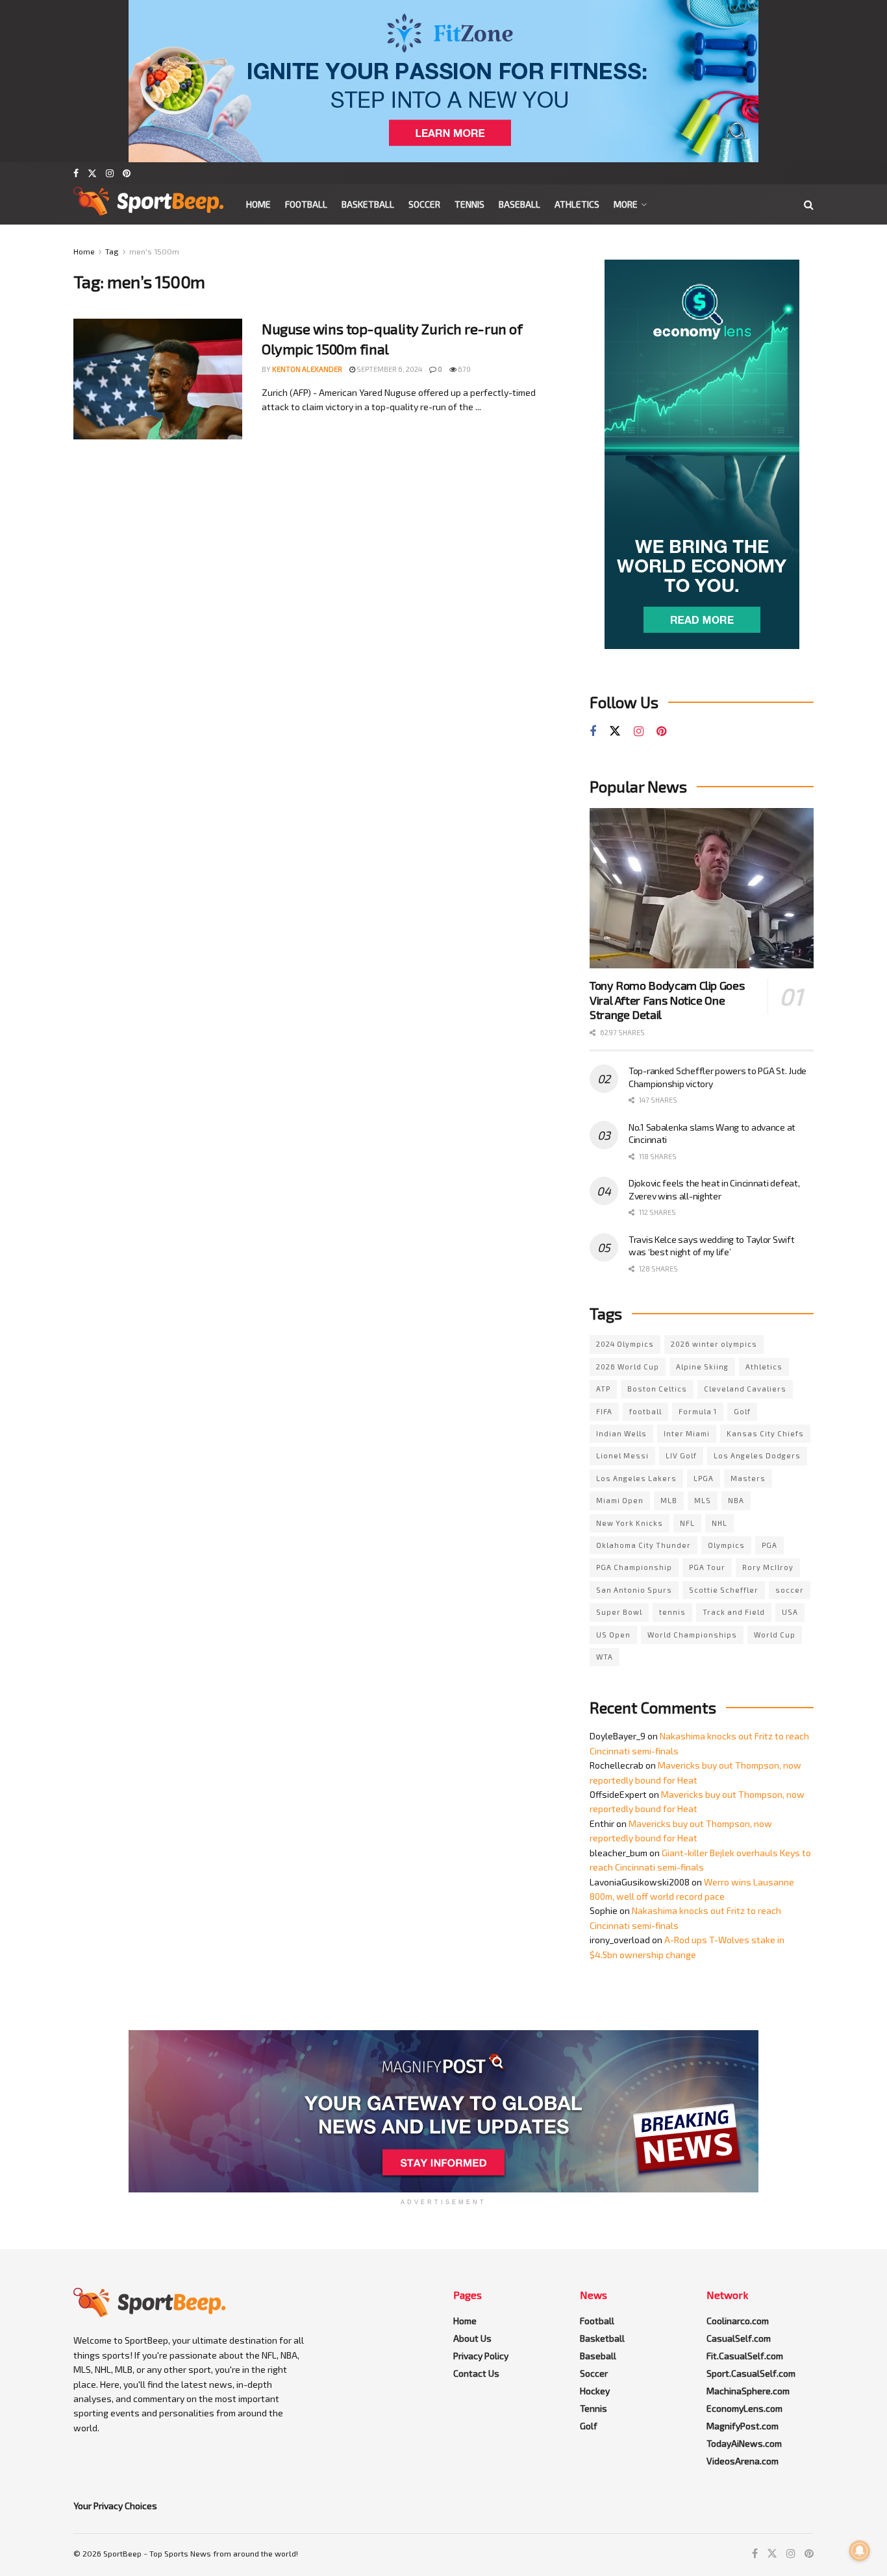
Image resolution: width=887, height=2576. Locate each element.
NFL (687, 1523)
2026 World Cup (628, 1367)
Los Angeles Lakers (636, 1478)
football (645, 1411)
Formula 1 (698, 1411)
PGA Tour (707, 1567)
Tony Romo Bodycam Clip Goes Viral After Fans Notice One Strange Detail (667, 1000)
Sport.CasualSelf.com (751, 2373)
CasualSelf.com (739, 2338)
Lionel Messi (622, 1455)
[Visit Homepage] (148, 204)
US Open (613, 1635)
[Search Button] (809, 204)
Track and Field (734, 1612)
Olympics (726, 1545)
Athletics (577, 204)
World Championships (692, 1635)
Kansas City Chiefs (765, 1433)
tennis (672, 1612)
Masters (748, 1478)
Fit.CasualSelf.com (745, 2356)
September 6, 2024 (389, 369)
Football (306, 204)
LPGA (704, 1478)
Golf (742, 1411)
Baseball (519, 204)
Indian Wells (621, 1433)
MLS (703, 1500)
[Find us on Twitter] (92, 173)
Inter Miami (687, 1433)
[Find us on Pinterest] (127, 173)
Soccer (424, 204)
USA (790, 1612)
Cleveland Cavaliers (745, 1389)
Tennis (469, 204)
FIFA (604, 1411)
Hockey (595, 2391)
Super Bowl (619, 1612)
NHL (719, 1523)
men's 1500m (154, 251)
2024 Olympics (625, 1344)
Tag (112, 251)
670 (464, 369)
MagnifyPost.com (743, 2426)
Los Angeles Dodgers (757, 1455)
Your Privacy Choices (115, 2506)
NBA (736, 1500)
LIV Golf (681, 1455)
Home (258, 204)
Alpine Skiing (702, 1367)
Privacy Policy (481, 2356)
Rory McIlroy (768, 1567)
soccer (790, 1590)
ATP (603, 1389)
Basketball (368, 204)
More (626, 204)
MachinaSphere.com (748, 2391)
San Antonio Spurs (634, 1590)
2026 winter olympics (714, 1344)
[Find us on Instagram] (110, 173)
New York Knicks (630, 1523)
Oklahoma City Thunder (643, 1545)
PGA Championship (634, 1567)
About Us (472, 2338)
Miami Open (620, 1500)
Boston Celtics (657, 1389)
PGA (769, 1545)
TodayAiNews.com (744, 2443)
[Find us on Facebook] (76, 173)
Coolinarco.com (738, 2321)
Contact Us (476, 2373)
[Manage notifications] (860, 2551)
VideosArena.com (743, 2461)
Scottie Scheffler (724, 1590)
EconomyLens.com (744, 2408)
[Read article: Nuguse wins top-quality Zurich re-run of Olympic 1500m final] (158, 379)
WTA (605, 1657)
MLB (669, 1500)
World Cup (775, 1635)
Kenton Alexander (307, 369)
